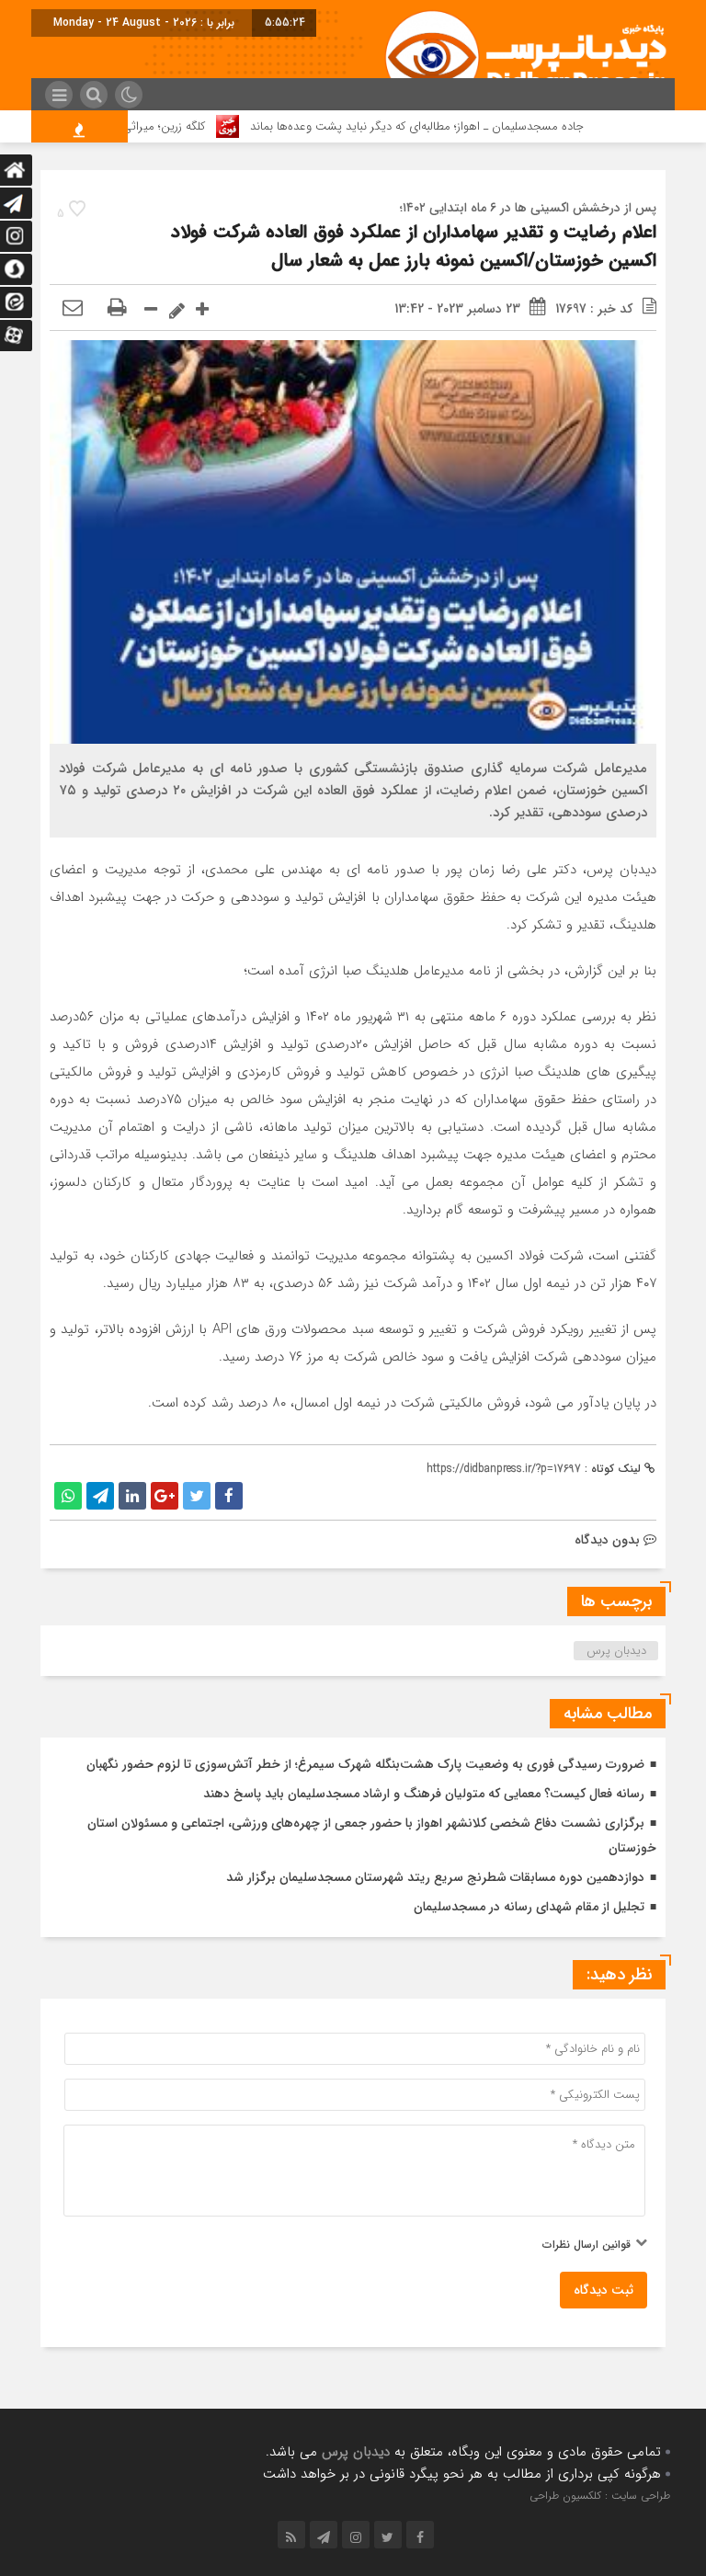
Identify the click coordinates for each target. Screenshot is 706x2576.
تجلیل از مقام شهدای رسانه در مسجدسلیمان (529, 1907)
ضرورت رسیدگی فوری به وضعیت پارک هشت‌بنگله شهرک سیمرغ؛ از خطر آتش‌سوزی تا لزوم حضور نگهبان (365, 1764)
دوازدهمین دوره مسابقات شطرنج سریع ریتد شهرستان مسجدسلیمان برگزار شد (435, 1877)
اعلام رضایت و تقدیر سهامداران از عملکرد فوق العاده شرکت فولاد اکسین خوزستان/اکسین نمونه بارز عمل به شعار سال (414, 246)
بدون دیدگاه (607, 1540)
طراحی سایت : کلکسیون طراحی (600, 2496)
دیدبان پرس (616, 1651)
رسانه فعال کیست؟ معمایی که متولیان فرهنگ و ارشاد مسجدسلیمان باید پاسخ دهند (424, 1794)
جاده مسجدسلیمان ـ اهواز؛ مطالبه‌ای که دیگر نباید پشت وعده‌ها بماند (452, 126)
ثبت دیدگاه (604, 2290)
